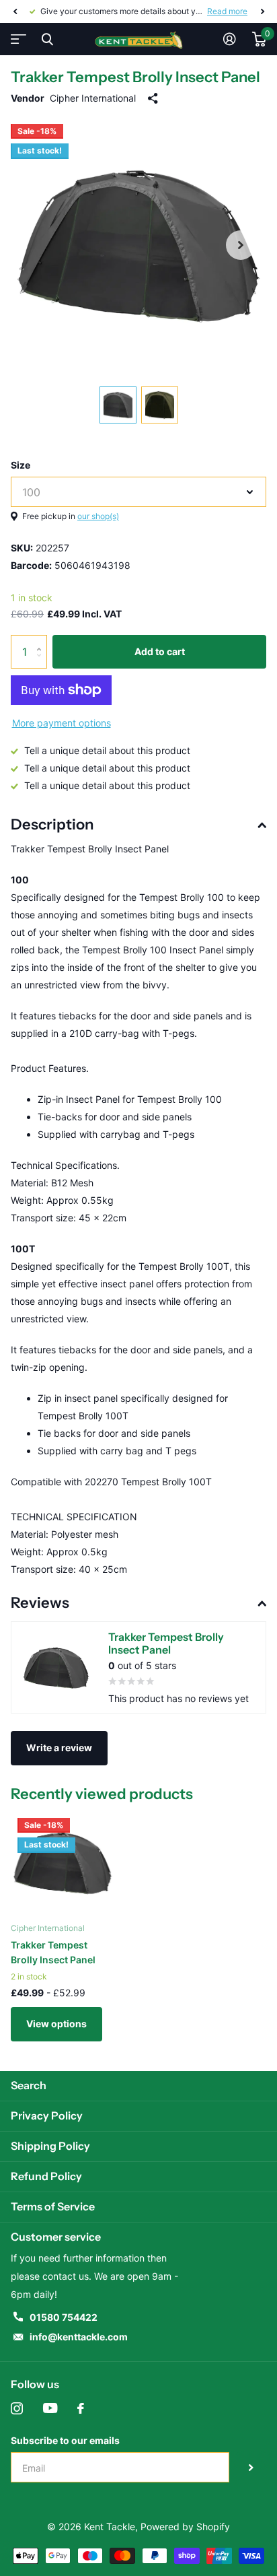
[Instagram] (17, 2408)
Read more (227, 11)
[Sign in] (230, 39)
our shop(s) (98, 516)
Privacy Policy (47, 2115)
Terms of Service (53, 2206)
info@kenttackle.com (79, 2337)
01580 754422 (64, 2317)
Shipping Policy (50, 2146)
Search (29, 2085)
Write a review (59, 1748)
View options (56, 2024)
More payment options (62, 723)
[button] (15, 11)
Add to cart (160, 651)
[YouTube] (50, 2408)
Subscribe (251, 2467)
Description (52, 824)
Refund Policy (46, 2176)
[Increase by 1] (42, 640)
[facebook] (81, 2408)
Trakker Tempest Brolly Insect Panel (53, 1952)
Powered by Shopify (185, 2527)
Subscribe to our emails (65, 2440)
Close (47, 39)
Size (21, 465)
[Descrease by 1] (42, 664)
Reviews (40, 1603)
